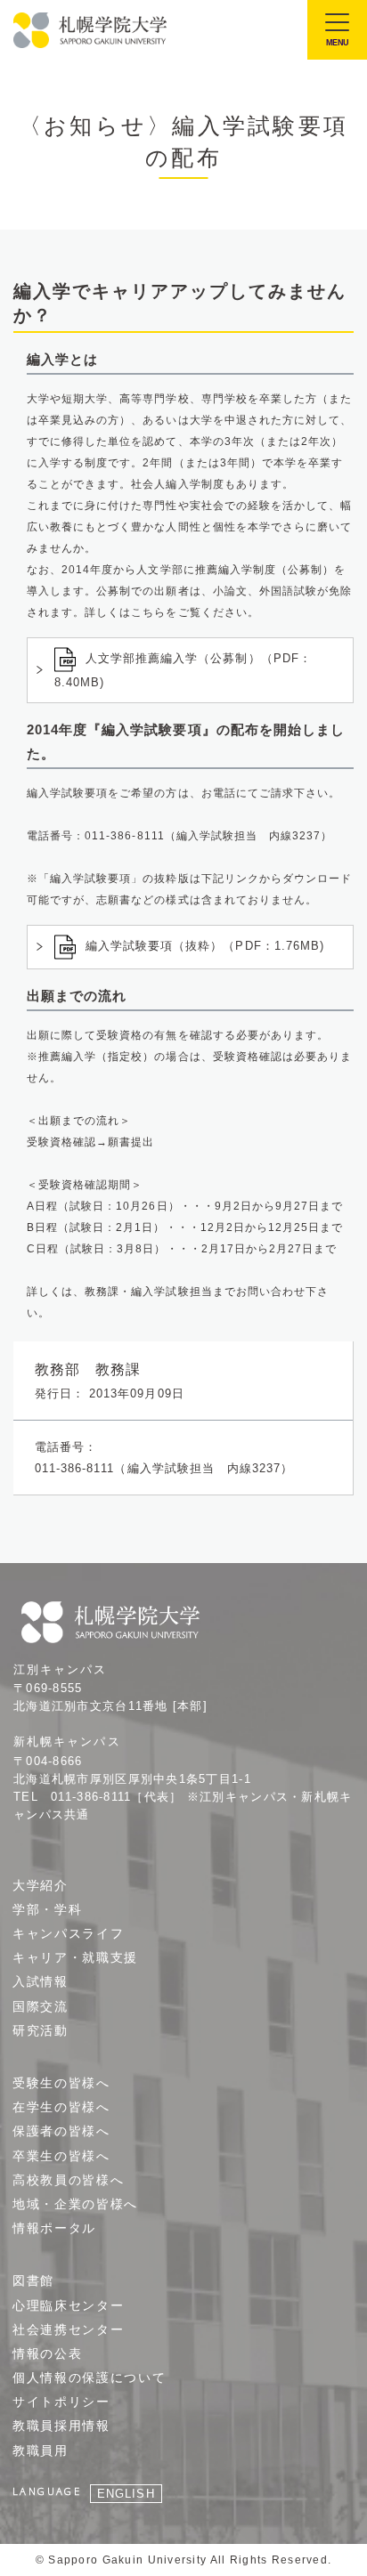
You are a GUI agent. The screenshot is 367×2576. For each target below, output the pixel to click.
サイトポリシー (61, 2402)
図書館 (33, 2280)
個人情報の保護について (89, 2378)
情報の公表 (47, 2353)
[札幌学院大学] (91, 30)
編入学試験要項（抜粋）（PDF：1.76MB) (205, 946)
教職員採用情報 (61, 2426)
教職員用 (41, 2450)
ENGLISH (126, 2494)
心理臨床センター (68, 2305)
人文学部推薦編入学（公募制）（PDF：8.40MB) (183, 670)
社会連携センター (68, 2329)
